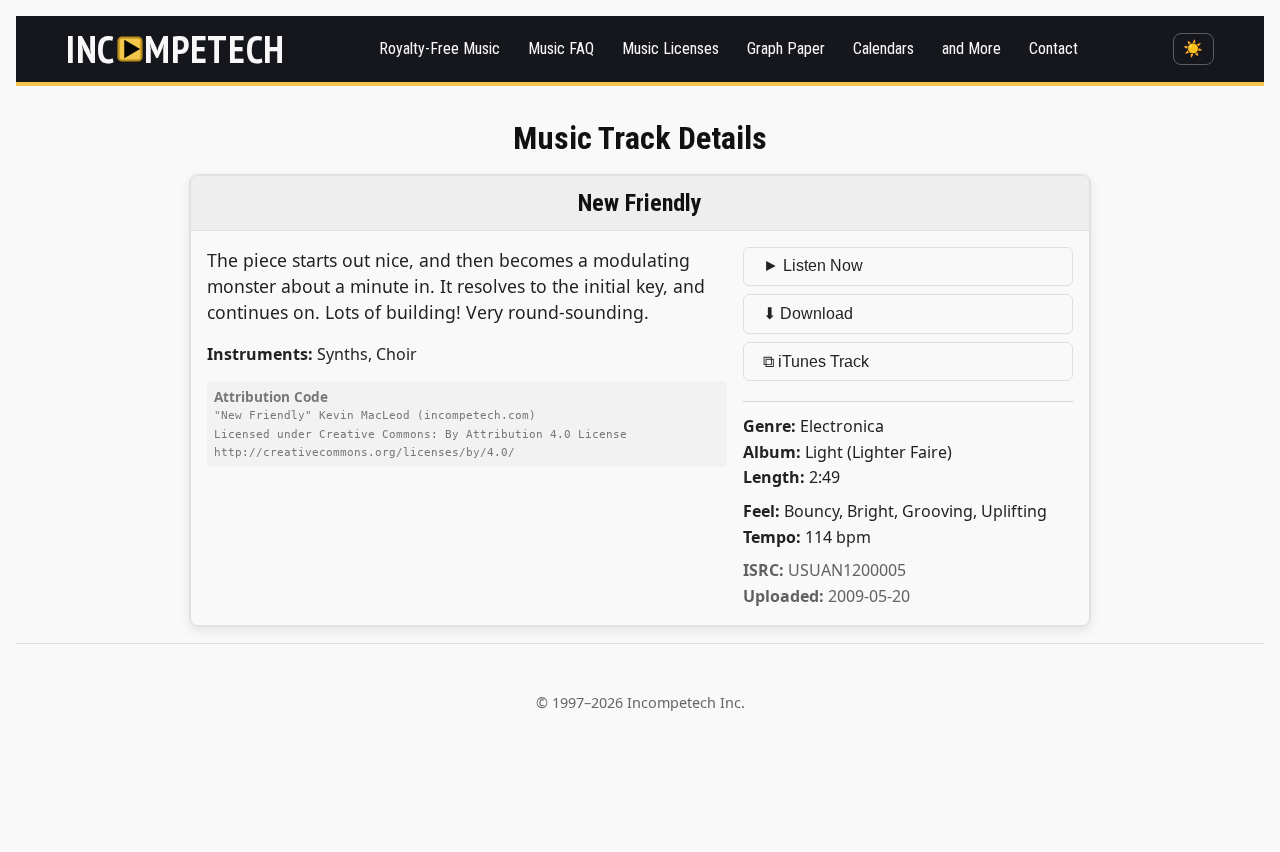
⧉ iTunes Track (816, 361)
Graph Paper (786, 48)
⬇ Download (808, 313)
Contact (1053, 48)
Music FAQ (561, 48)
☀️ (1193, 48)
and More (971, 48)
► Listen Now (813, 265)
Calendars (883, 48)
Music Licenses (670, 48)
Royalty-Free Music (439, 48)
